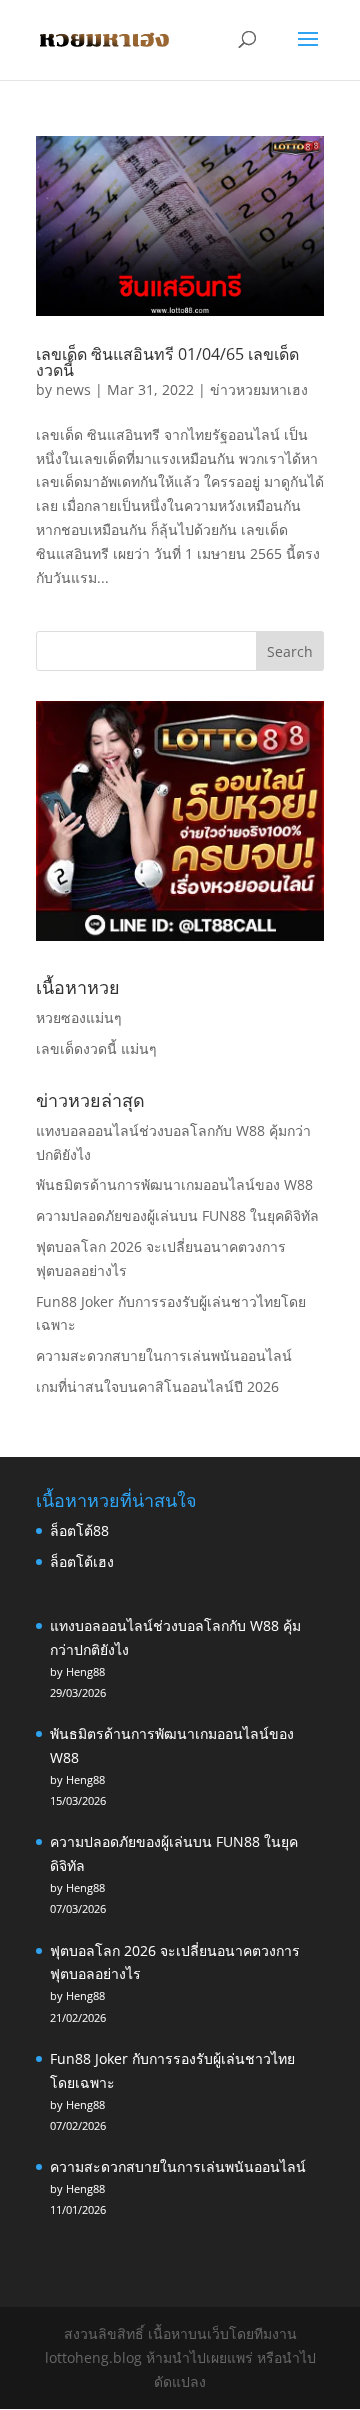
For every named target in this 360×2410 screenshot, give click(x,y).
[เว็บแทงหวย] (180, 935)
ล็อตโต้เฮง (82, 1561)
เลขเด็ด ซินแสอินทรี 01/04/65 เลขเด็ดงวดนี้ (167, 362)
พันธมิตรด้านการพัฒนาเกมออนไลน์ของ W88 (174, 1184)
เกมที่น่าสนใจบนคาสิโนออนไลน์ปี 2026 (157, 1386)
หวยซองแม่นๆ (79, 1017)
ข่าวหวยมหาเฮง (259, 389)
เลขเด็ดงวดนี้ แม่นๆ (96, 1048)
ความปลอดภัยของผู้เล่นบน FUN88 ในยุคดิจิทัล (177, 1215)
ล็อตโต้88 (79, 1530)
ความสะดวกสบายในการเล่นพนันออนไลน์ (164, 1355)
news (73, 389)
